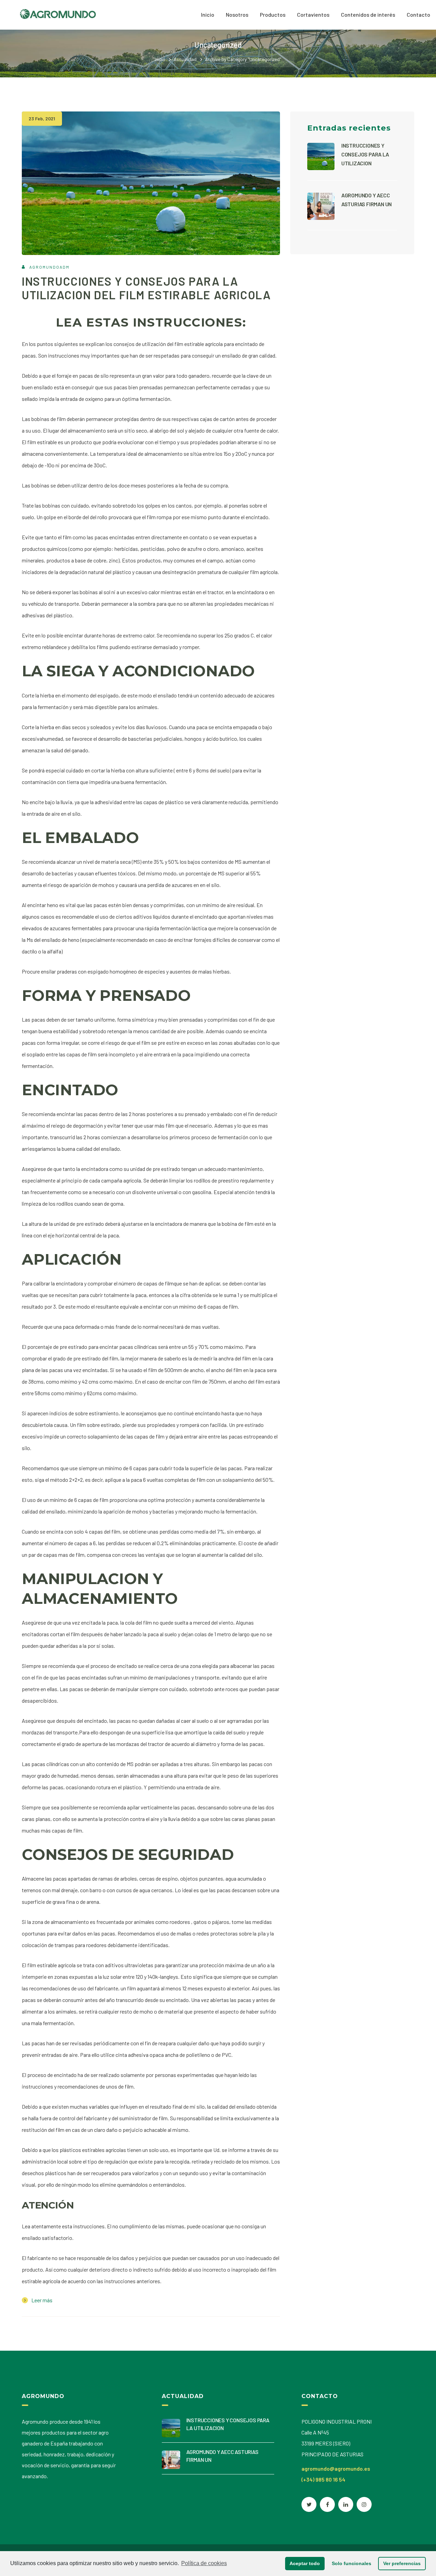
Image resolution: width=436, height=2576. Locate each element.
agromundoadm (49, 267)
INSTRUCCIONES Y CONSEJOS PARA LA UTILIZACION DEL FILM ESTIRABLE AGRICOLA (146, 288)
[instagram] (364, 2504)
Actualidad (185, 59)
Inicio (160, 59)
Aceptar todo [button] (305, 2563)
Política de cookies (204, 2563)
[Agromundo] (58, 13)
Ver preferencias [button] (402, 2563)
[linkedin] (346, 2504)
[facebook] (327, 2504)
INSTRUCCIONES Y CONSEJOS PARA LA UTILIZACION (365, 154)
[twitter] (309, 2504)
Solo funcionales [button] (352, 2563)
